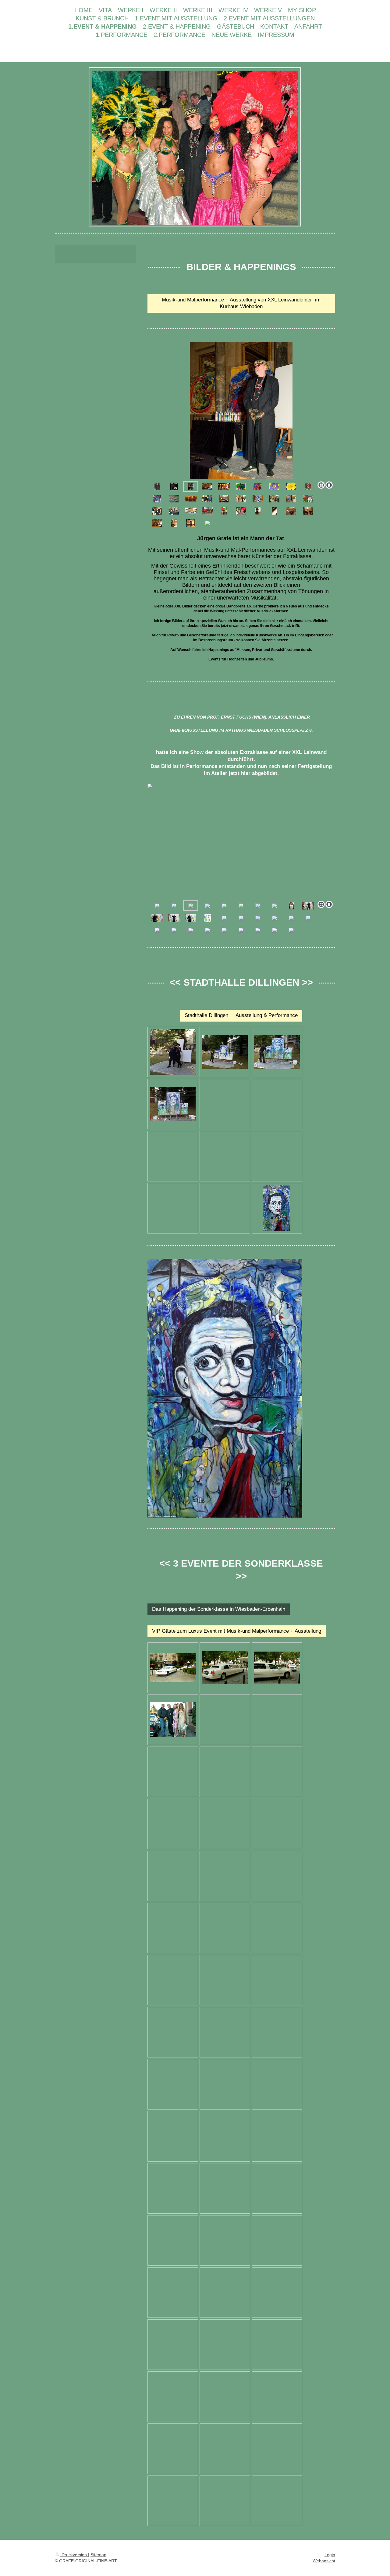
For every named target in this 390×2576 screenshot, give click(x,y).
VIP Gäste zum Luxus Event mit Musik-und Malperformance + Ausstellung (237, 1631)
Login (330, 2555)
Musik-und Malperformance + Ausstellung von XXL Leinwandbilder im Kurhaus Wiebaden (241, 303)
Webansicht (324, 2561)
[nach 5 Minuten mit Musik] (225, 1052)
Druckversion (74, 2555)
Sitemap (98, 2555)
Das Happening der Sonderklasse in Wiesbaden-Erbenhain (219, 1609)
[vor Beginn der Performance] (173, 1052)
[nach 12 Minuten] (277, 1052)
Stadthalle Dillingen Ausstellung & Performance (241, 1015)
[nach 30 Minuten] (173, 1104)
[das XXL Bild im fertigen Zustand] (277, 1208)
